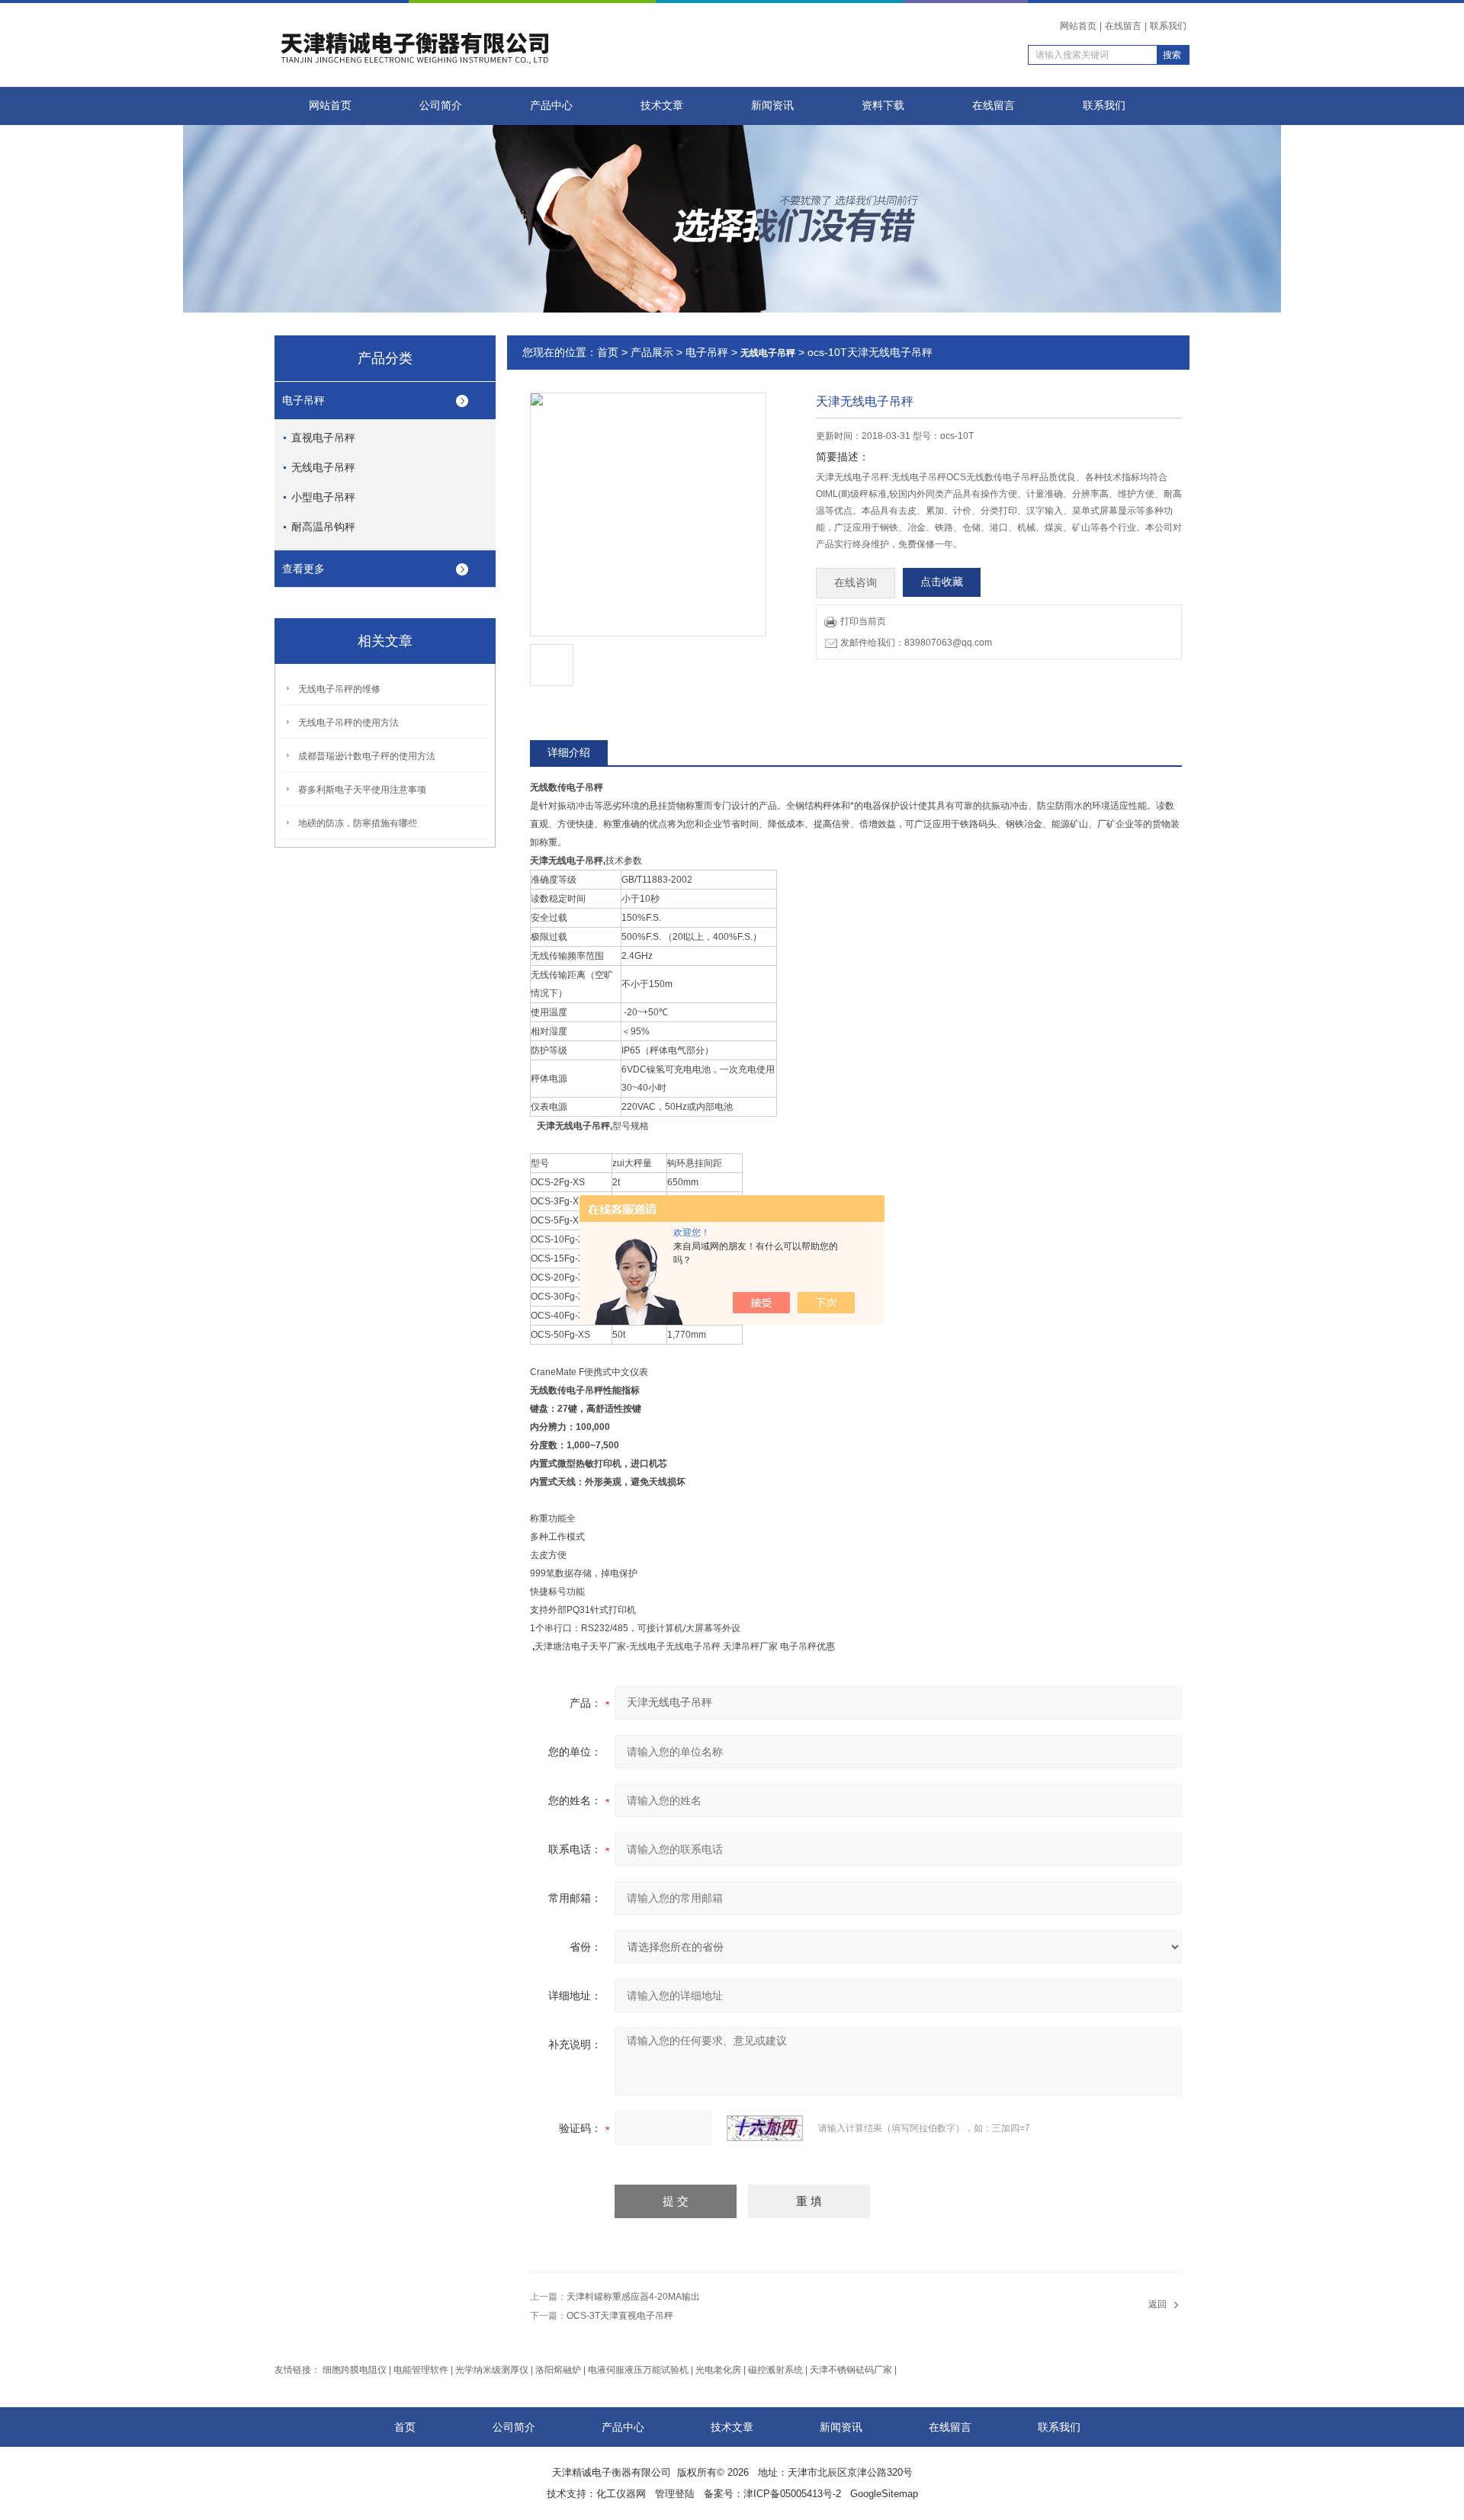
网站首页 (1078, 26)
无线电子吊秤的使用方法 (348, 723)
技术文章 (662, 106)
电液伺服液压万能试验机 (638, 2370)
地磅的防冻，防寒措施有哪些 (358, 823)
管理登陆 (675, 2494)
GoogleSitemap (884, 2494)
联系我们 (1168, 26)
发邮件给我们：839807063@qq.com (916, 643)
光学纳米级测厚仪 (492, 2370)
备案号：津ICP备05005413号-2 (772, 2494)
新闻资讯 (772, 106)
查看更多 (303, 569)
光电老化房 (718, 2370)
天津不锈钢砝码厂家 (851, 2370)
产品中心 (551, 106)
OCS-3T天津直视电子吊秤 (620, 2316)
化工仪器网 (621, 2494)
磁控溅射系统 (775, 2370)
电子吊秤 (303, 400)
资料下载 (883, 106)
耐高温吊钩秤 (323, 527)
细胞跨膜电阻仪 (355, 2370)
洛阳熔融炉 (558, 2370)
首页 (608, 352)
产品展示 (652, 352)
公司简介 (441, 106)
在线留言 (1123, 26)
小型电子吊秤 (323, 497)
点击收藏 (942, 582)
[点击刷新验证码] (765, 2128)
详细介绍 (569, 752)
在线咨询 (856, 583)
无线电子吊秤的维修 (339, 689)
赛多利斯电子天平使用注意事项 (362, 790)
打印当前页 (863, 621)
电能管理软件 (421, 2370)
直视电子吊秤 (323, 438)
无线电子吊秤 (323, 467)
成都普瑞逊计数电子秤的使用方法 (367, 756)
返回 (1157, 2304)
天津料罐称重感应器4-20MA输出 (633, 2297)
